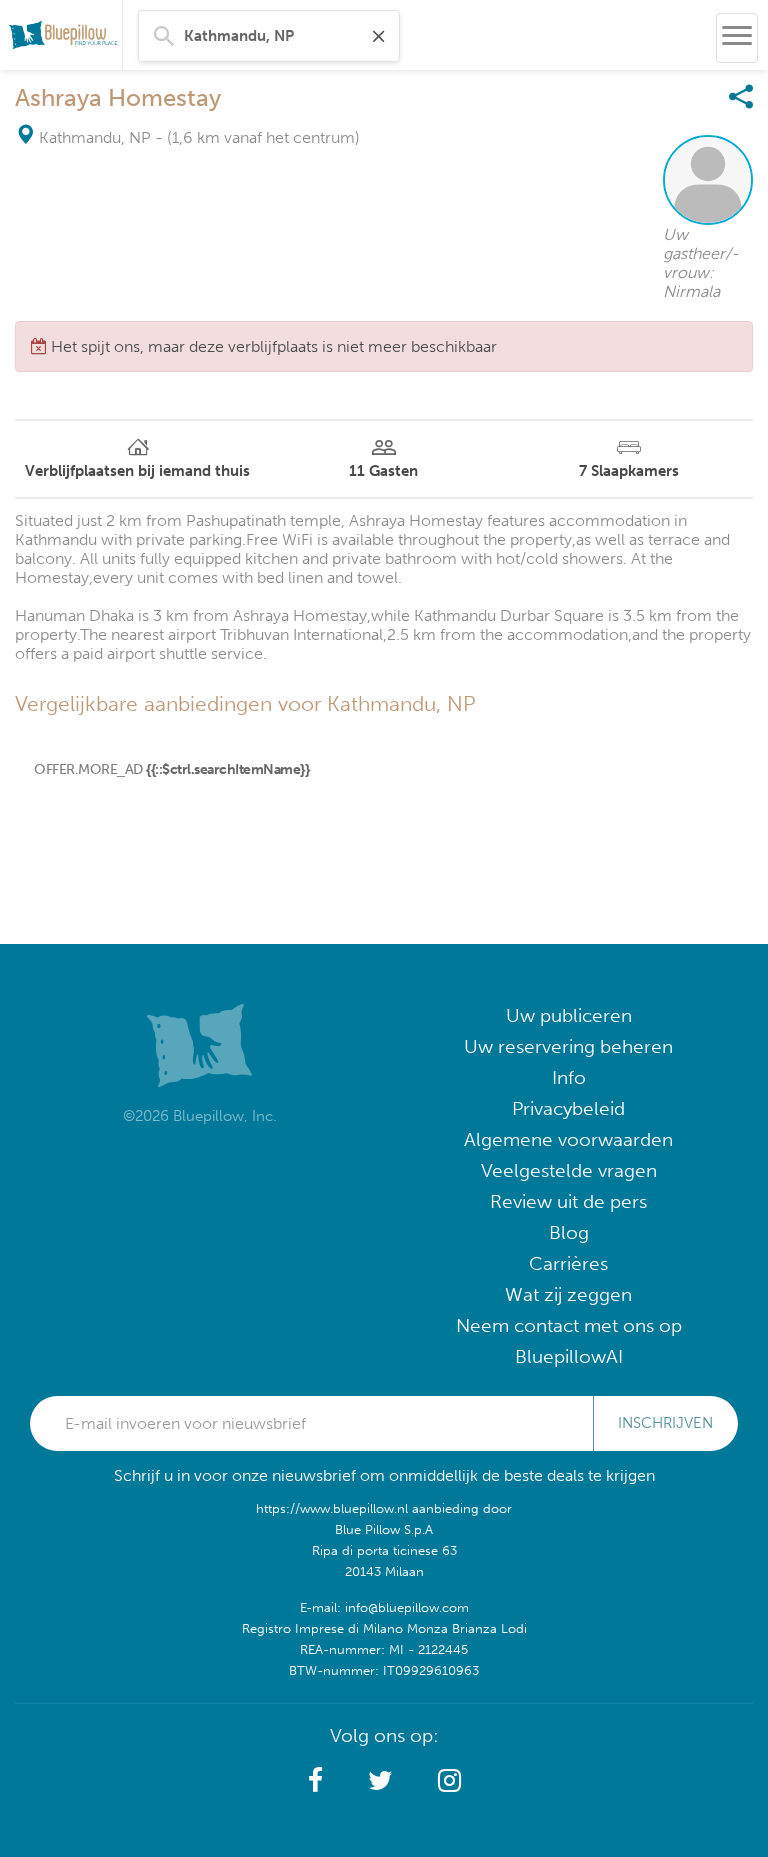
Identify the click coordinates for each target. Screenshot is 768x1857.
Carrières (568, 1263)
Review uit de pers (568, 1201)
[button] (315, 1781)
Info (569, 1077)
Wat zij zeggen (568, 1294)
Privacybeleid (568, 1108)
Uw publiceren (569, 1015)
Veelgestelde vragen (569, 1170)
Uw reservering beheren (568, 1046)
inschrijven (665, 1423)
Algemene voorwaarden (568, 1139)
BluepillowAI (569, 1356)
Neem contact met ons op (569, 1325)
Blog (569, 1232)
